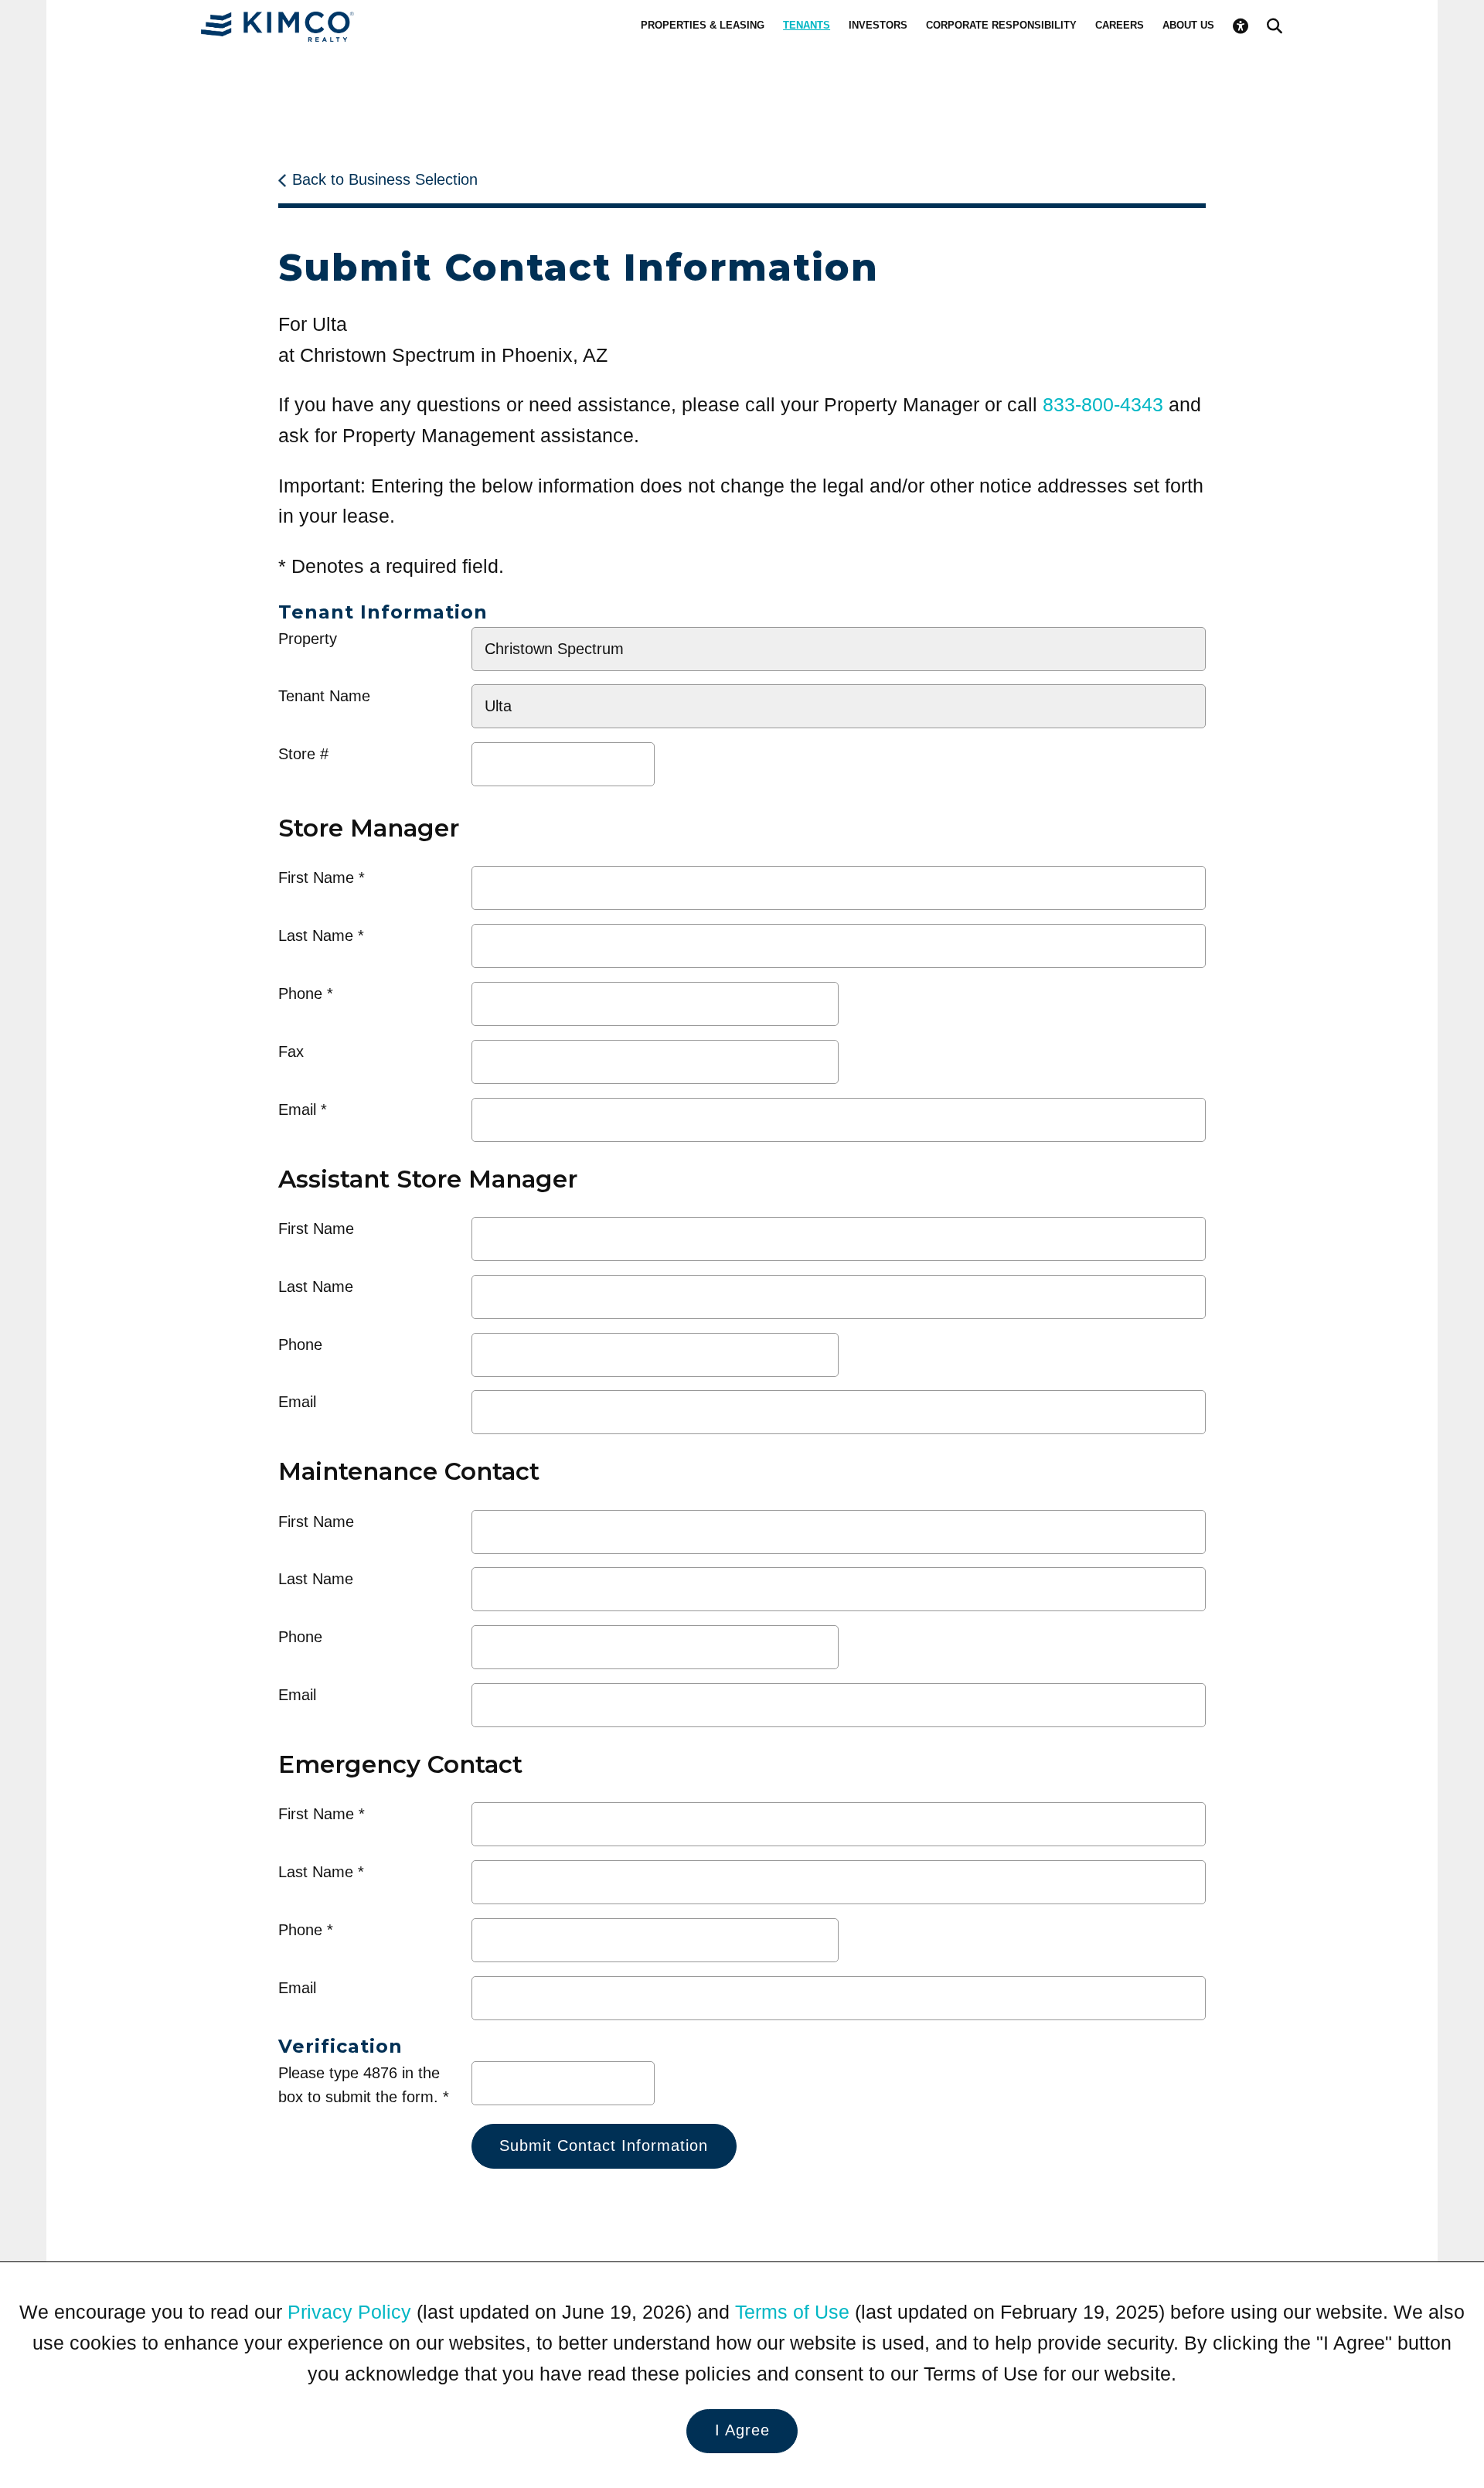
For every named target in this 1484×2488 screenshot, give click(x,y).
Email (297, 1109)
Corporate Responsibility (1001, 25)
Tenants (807, 25)
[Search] (1275, 26)
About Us (1188, 25)
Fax (291, 1051)
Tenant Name (324, 696)
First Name (316, 878)
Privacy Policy (349, 2312)
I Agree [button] (742, 2430)
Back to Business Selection (385, 179)
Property (308, 639)
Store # (303, 754)
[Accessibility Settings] (1241, 26)
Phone (300, 993)
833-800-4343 (1103, 404)
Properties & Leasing (703, 25)
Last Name (316, 936)
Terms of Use (792, 2312)
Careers (1120, 25)
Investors (878, 25)
